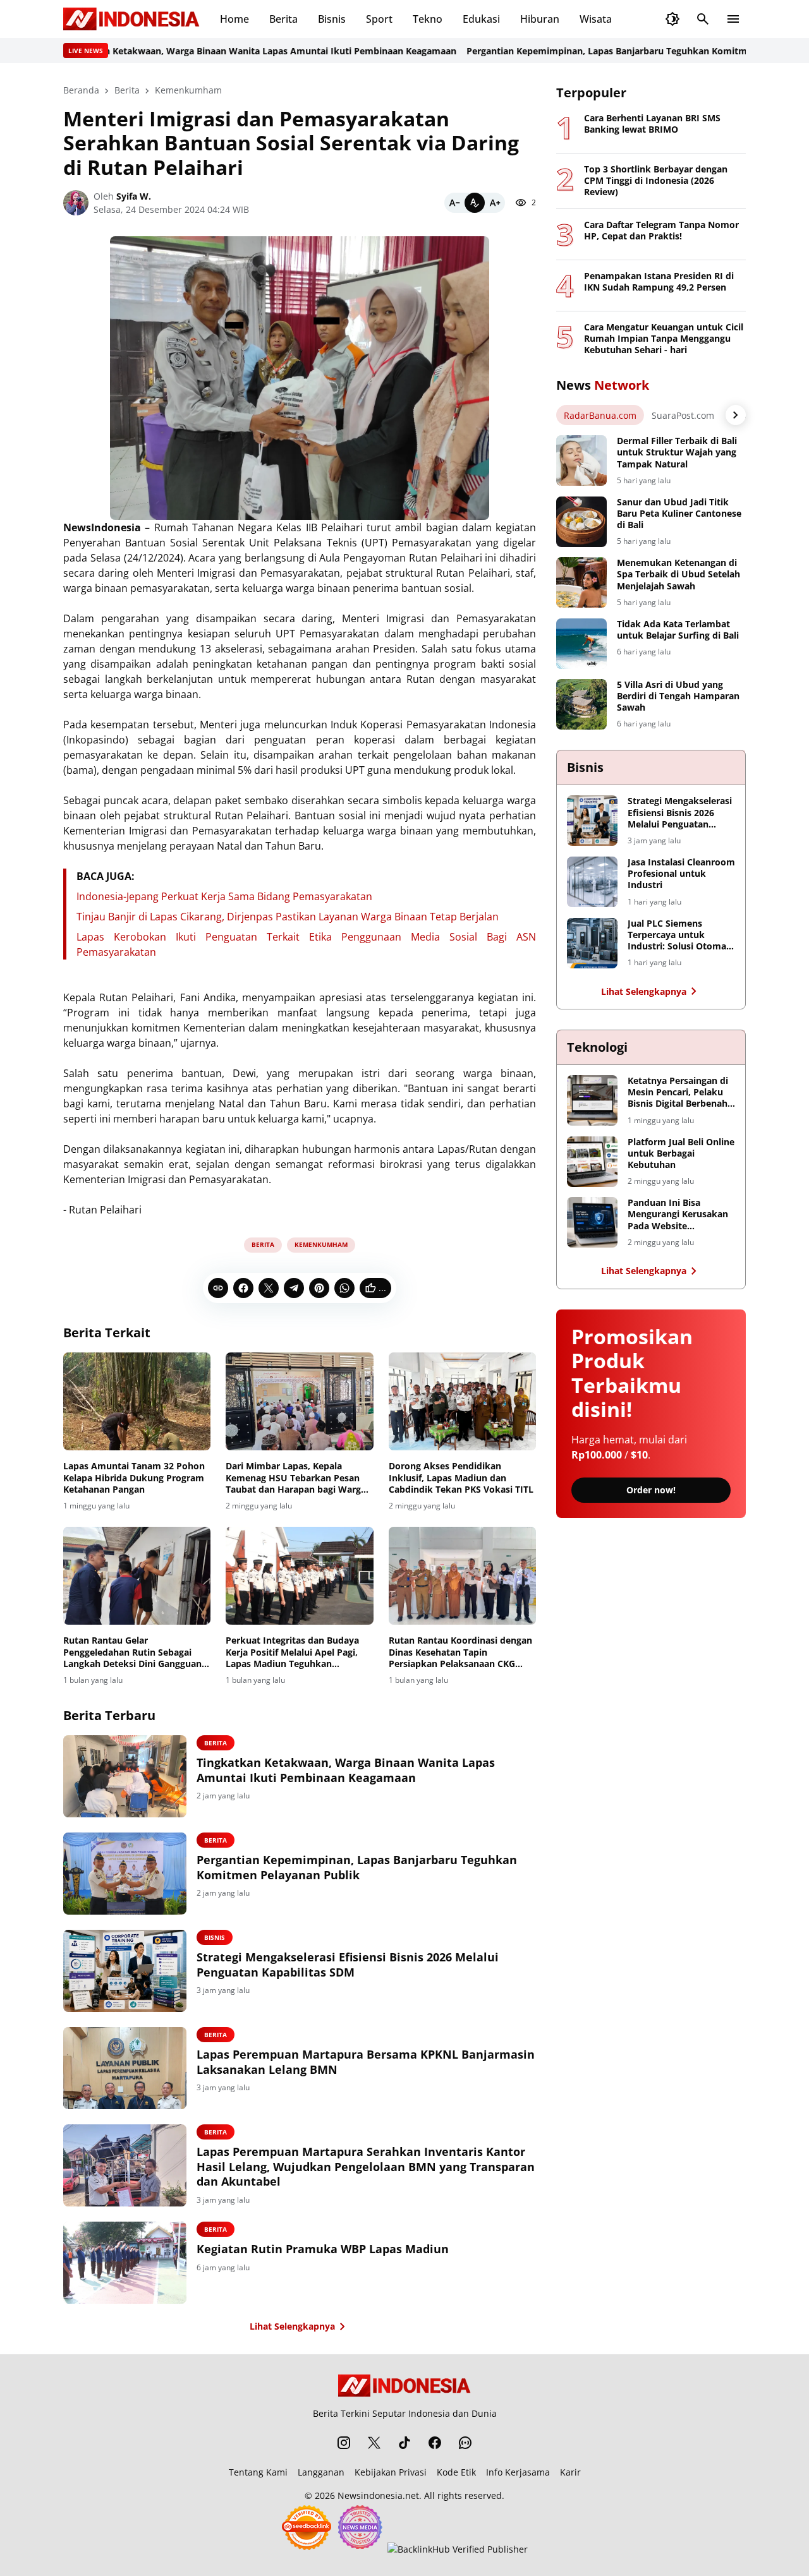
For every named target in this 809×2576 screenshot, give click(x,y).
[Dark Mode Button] (672, 19)
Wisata (596, 19)
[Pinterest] (319, 1288)
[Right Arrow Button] (736, 415)
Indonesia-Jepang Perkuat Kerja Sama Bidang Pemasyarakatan (224, 896)
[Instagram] (344, 2443)
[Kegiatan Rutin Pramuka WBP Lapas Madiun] (125, 2263)
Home (234, 19)
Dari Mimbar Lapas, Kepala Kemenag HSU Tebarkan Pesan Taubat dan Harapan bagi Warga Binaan (296, 1478)
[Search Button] (703, 19)
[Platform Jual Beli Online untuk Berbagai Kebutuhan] (592, 1162)
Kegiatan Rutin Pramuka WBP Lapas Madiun (323, 2249)
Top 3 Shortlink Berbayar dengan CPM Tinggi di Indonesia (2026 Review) (656, 181)
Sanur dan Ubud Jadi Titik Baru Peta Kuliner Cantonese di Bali (679, 514)
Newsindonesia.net (378, 2495)
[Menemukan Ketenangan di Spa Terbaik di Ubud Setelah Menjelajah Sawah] (581, 582)
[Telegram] (294, 1288)
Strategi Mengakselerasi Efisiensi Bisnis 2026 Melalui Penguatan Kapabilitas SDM (348, 1965)
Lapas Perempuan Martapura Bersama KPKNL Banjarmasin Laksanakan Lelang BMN (366, 2062)
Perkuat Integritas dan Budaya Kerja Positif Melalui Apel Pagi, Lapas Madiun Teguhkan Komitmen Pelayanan (292, 1652)
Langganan (321, 2472)
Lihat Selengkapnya (292, 2326)
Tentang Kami (258, 2472)
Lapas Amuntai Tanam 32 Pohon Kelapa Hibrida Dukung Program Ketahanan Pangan (134, 1478)
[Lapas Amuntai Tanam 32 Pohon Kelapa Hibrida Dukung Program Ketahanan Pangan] (137, 1402)
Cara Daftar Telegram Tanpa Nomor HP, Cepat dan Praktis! (661, 231)
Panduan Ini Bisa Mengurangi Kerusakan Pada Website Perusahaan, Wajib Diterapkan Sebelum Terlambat (678, 1214)
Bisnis (332, 19)
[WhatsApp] (344, 1288)
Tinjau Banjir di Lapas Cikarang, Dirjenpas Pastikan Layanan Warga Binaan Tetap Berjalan (288, 917)
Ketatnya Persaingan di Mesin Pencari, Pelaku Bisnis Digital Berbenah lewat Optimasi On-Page (680, 1092)
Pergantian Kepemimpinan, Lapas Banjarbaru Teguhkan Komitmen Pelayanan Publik (608, 51)
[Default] (475, 203)
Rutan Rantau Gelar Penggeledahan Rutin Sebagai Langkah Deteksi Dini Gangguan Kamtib (132, 1652)
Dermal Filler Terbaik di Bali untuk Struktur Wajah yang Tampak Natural (677, 452)
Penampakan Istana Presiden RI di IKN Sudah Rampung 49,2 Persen (659, 282)
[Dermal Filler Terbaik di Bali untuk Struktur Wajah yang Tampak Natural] (581, 460)
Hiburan (540, 19)
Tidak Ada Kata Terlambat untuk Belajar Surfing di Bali (678, 630)
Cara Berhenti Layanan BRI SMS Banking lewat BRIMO (652, 124)
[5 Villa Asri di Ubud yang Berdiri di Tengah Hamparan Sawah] (581, 704)
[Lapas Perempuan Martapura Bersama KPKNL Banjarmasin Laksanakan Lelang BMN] (125, 2068)
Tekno (428, 19)
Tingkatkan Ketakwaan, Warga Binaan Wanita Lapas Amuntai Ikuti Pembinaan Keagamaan (216, 51)
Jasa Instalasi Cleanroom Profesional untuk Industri (681, 874)
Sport (379, 19)
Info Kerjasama (518, 2472)
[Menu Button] (733, 19)
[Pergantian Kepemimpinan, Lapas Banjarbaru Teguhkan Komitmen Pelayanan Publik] (125, 1874)
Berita (283, 19)
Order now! (651, 1490)
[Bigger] (495, 203)
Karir (570, 2472)
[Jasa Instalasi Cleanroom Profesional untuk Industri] (592, 882)
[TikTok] (404, 2443)
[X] (269, 1288)
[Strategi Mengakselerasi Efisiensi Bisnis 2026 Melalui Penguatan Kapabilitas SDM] (125, 1971)
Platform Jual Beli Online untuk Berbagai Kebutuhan (681, 1153)
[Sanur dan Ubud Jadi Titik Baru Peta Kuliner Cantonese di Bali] (581, 522)
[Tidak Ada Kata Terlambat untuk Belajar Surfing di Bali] (581, 644)
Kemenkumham (321, 1244)
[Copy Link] (218, 1288)
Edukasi (481, 19)
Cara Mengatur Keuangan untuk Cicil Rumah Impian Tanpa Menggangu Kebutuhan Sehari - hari (664, 339)
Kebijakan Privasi (391, 2472)
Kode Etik (456, 2472)
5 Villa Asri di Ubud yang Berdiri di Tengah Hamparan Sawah (678, 696)
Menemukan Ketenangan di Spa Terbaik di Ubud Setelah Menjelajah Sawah (678, 574)
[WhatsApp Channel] (465, 2443)
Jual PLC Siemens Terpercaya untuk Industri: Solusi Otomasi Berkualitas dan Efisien (680, 935)
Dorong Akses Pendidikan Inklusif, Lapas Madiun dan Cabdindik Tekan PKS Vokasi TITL (461, 1478)
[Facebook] (243, 1288)
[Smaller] (454, 203)
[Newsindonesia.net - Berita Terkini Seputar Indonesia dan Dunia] (131, 19)
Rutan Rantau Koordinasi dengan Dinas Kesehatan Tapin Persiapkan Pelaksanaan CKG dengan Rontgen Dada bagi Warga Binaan (462, 1652)
